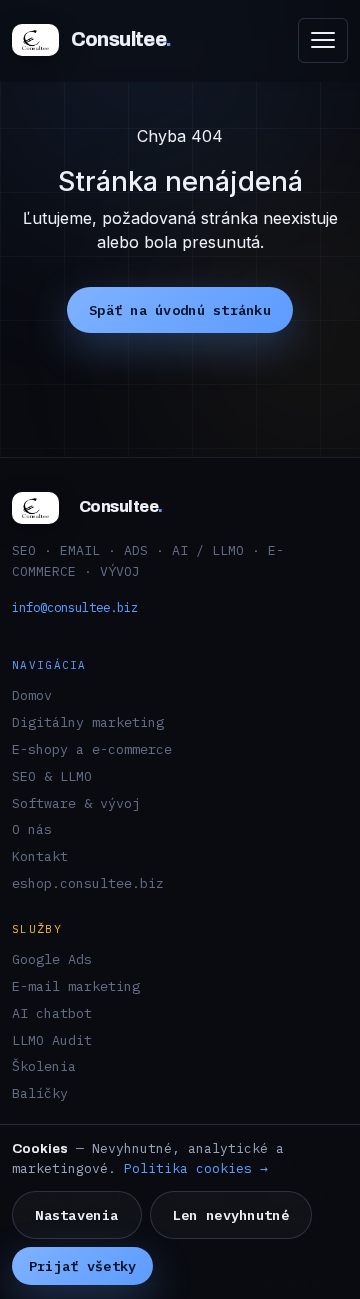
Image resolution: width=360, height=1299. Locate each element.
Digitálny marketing (88, 722)
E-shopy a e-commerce (92, 749)
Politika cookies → (196, 1168)
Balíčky (40, 1093)
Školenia (44, 1066)
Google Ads (52, 959)
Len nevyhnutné (231, 1215)
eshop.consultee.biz (88, 883)
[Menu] (323, 40)
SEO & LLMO (52, 776)
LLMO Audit (52, 1040)
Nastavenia (76, 1215)
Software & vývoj (76, 803)
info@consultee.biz (75, 607)
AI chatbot (52, 1013)
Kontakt (40, 856)
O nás (32, 829)
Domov (32, 695)
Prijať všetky (83, 1266)
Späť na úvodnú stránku (180, 310)
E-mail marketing (76, 986)
